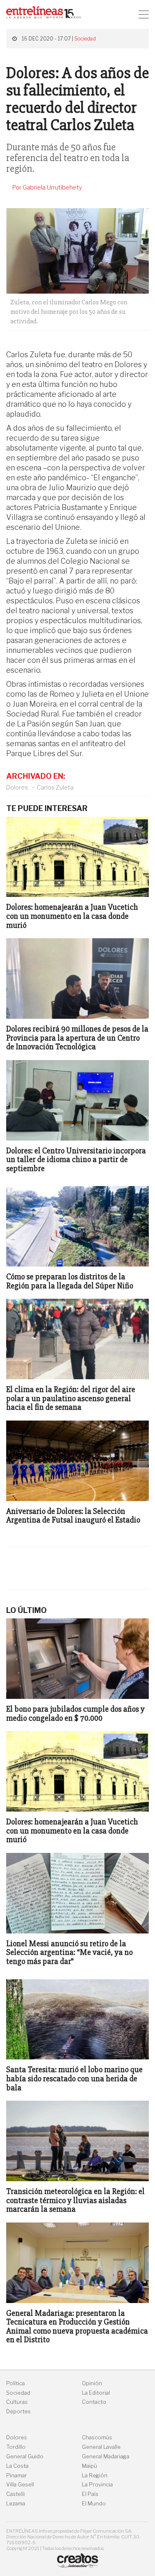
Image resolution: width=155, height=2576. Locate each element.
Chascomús (97, 2437)
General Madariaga (106, 2456)
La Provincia (97, 2485)
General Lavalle (101, 2447)
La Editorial (96, 2393)
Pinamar (17, 2475)
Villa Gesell (20, 2485)
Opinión (92, 2383)
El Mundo (94, 2504)
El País (90, 2494)
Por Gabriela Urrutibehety (47, 187)
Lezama (16, 2504)
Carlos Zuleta (55, 787)
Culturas (17, 2402)
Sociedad (85, 39)
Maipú (89, 2466)
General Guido (25, 2456)
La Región (95, 2475)
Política (15, 2383)
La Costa (17, 2466)
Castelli (15, 2494)
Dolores (17, 787)
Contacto (94, 2402)
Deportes (18, 2411)
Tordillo (16, 2447)
